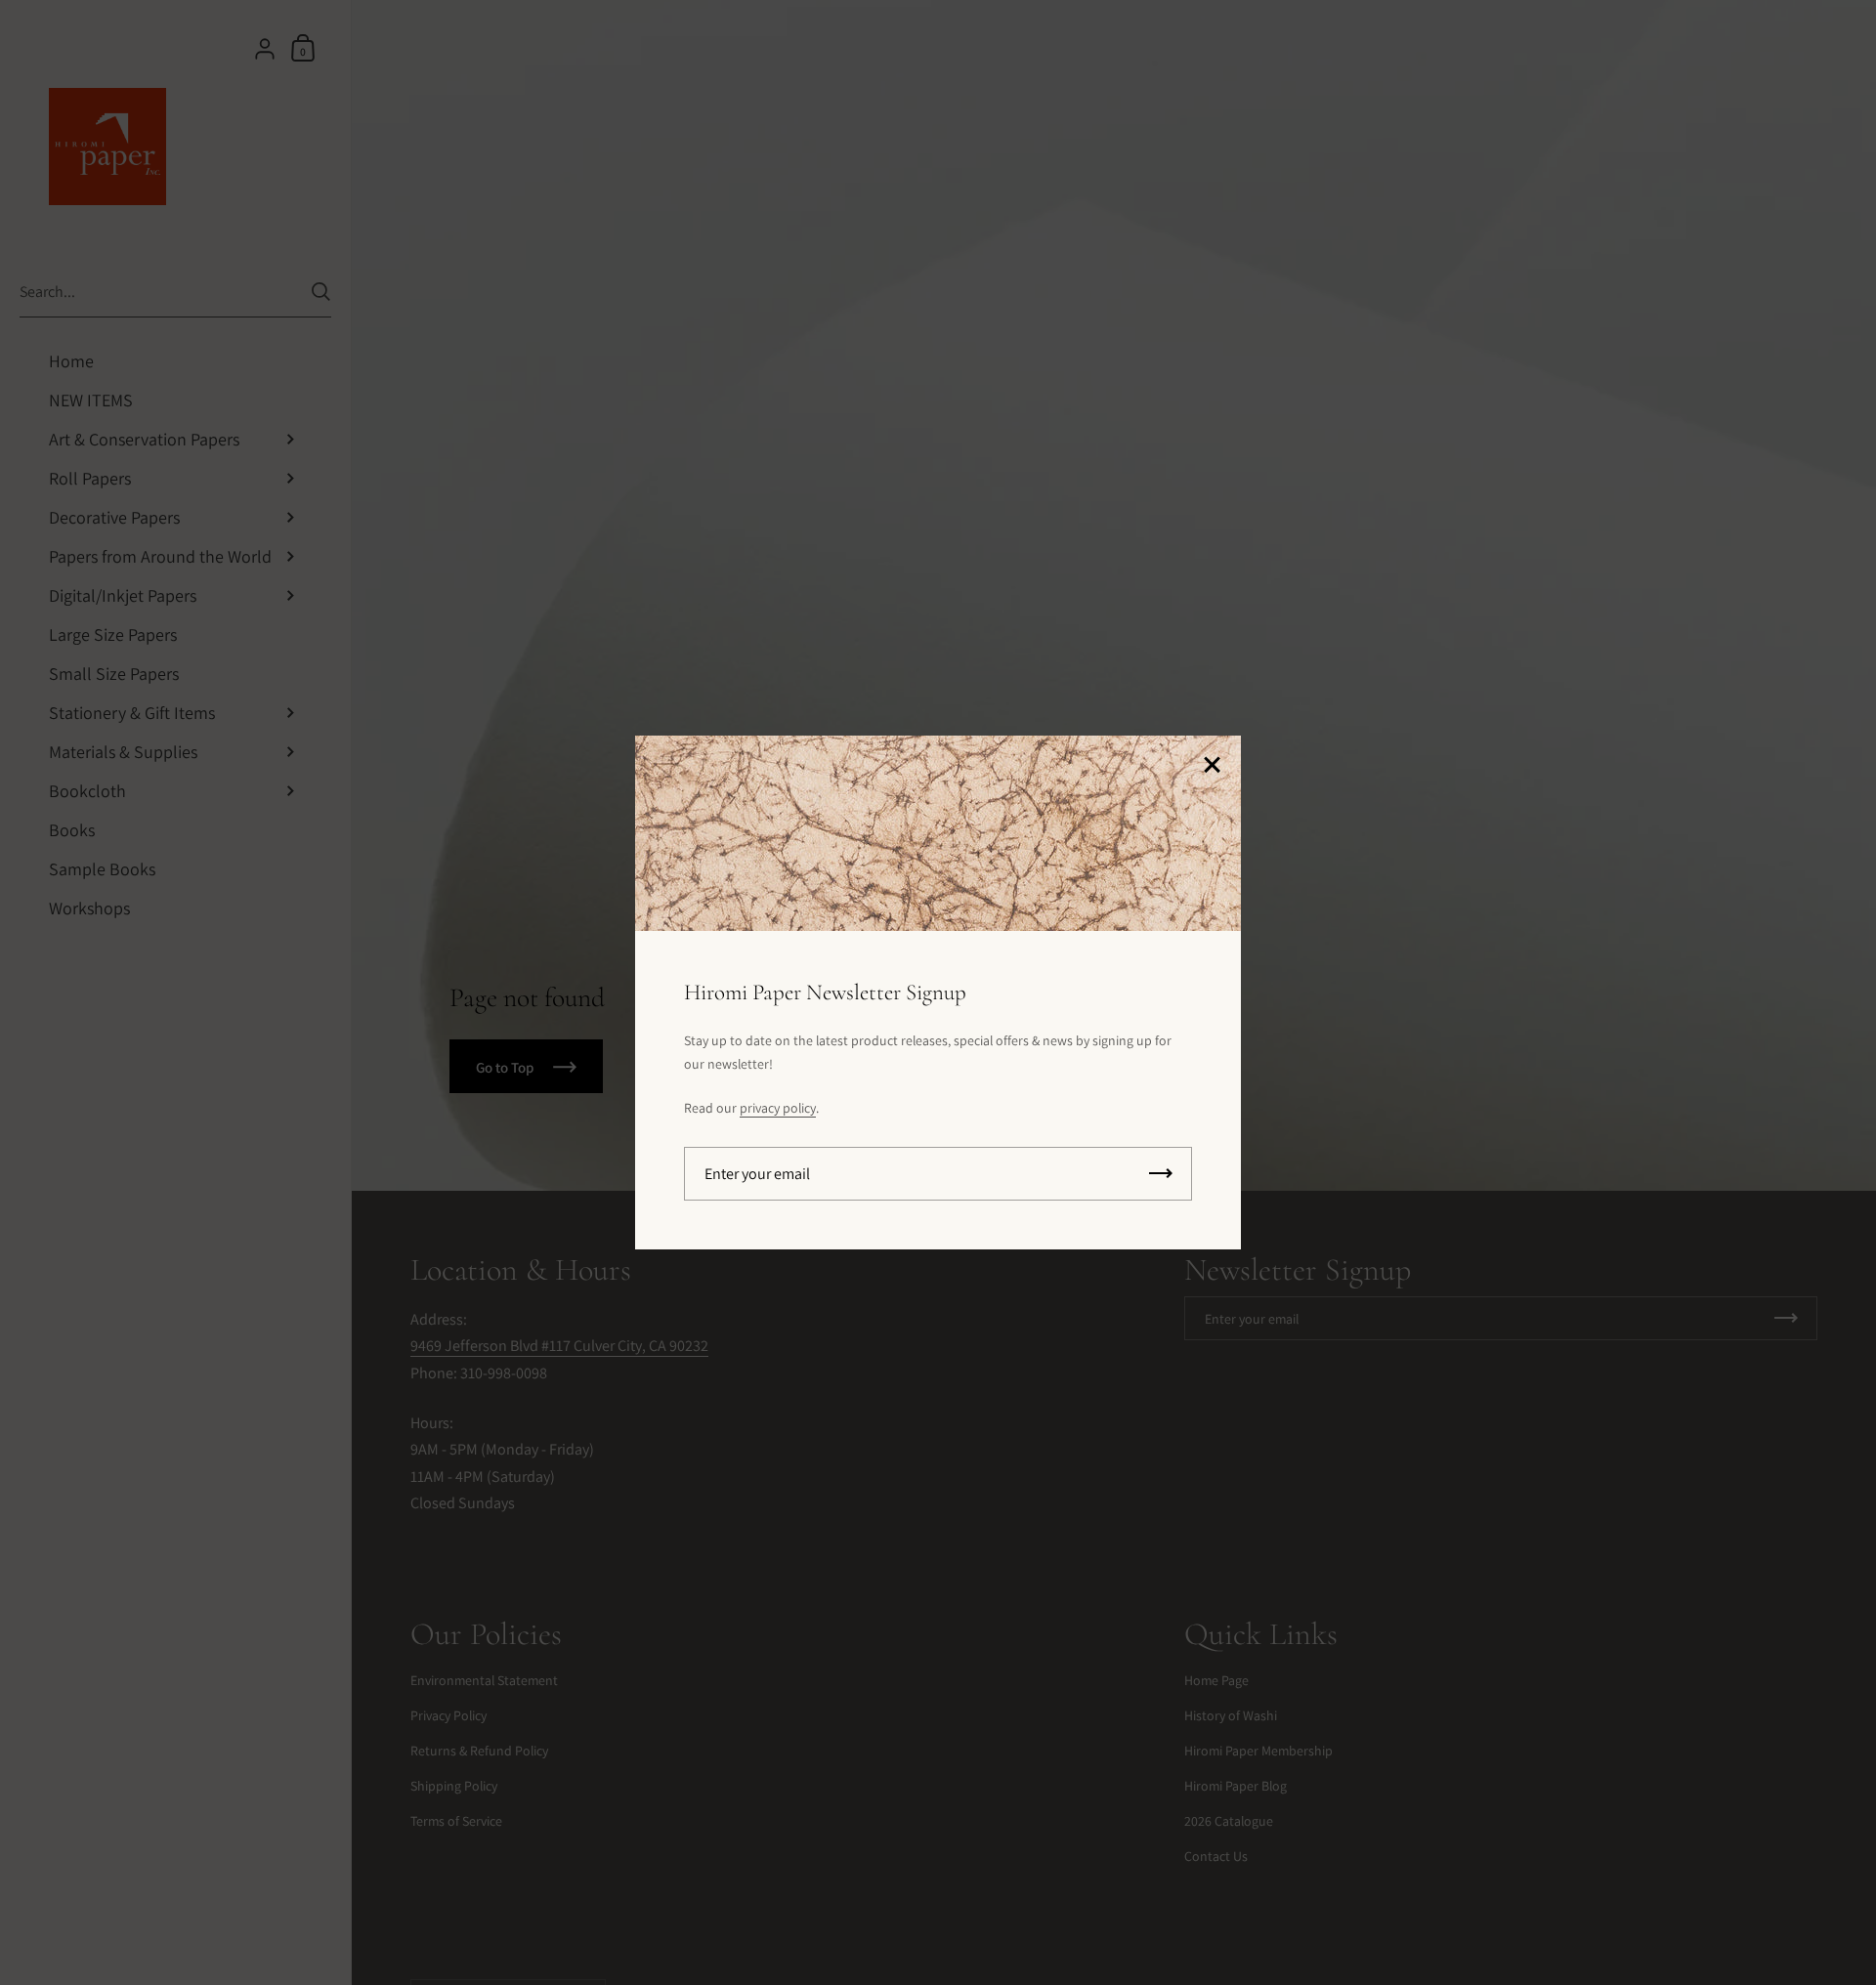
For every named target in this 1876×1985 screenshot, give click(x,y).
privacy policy (778, 1108)
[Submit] (1161, 1174)
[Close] (1212, 766)
